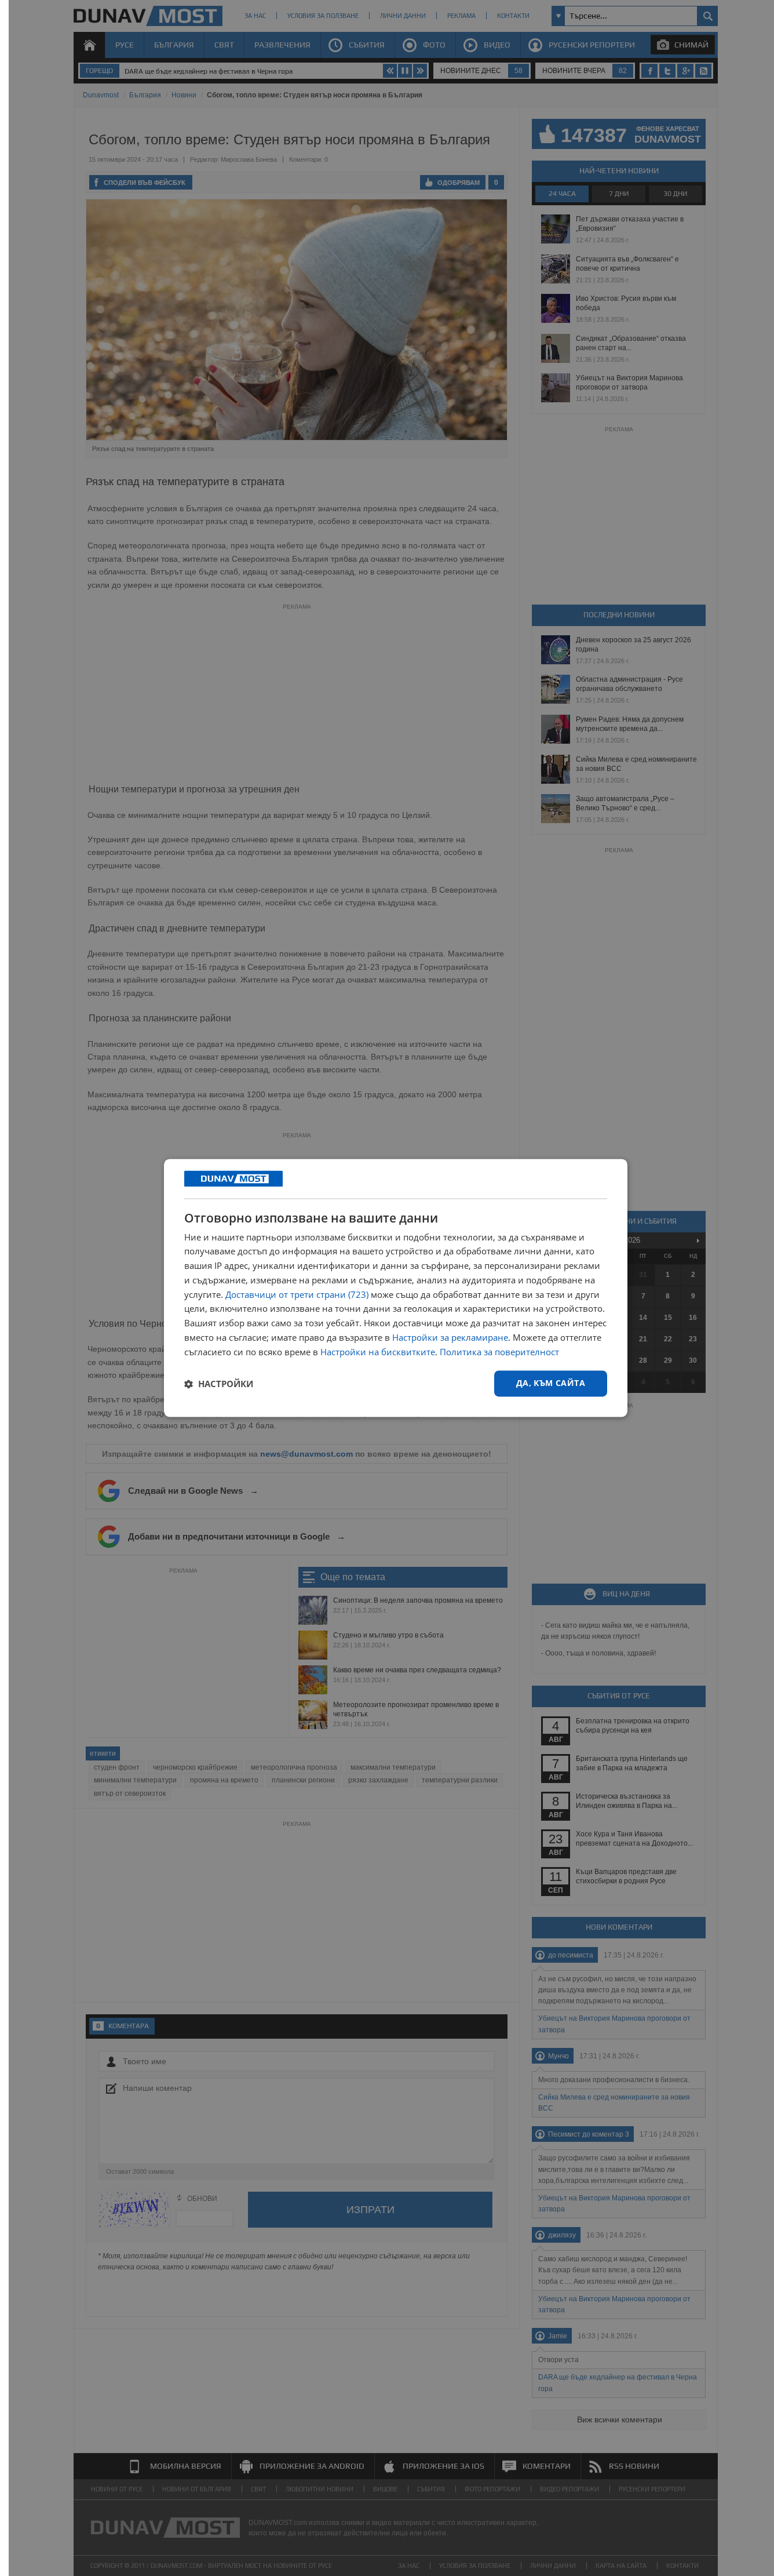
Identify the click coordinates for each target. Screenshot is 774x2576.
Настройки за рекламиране (450, 1337)
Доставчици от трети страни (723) (297, 1294)
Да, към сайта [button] (551, 1383)
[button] (219, 1384)
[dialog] (396, 1288)
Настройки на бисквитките (378, 1352)
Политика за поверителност (499, 1352)
